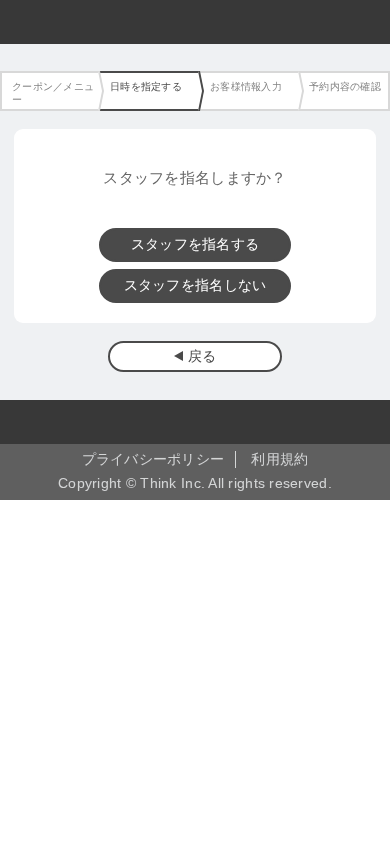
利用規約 (279, 459)
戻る (202, 356)
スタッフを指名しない (195, 285)
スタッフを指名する (195, 244)
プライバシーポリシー (153, 459)
